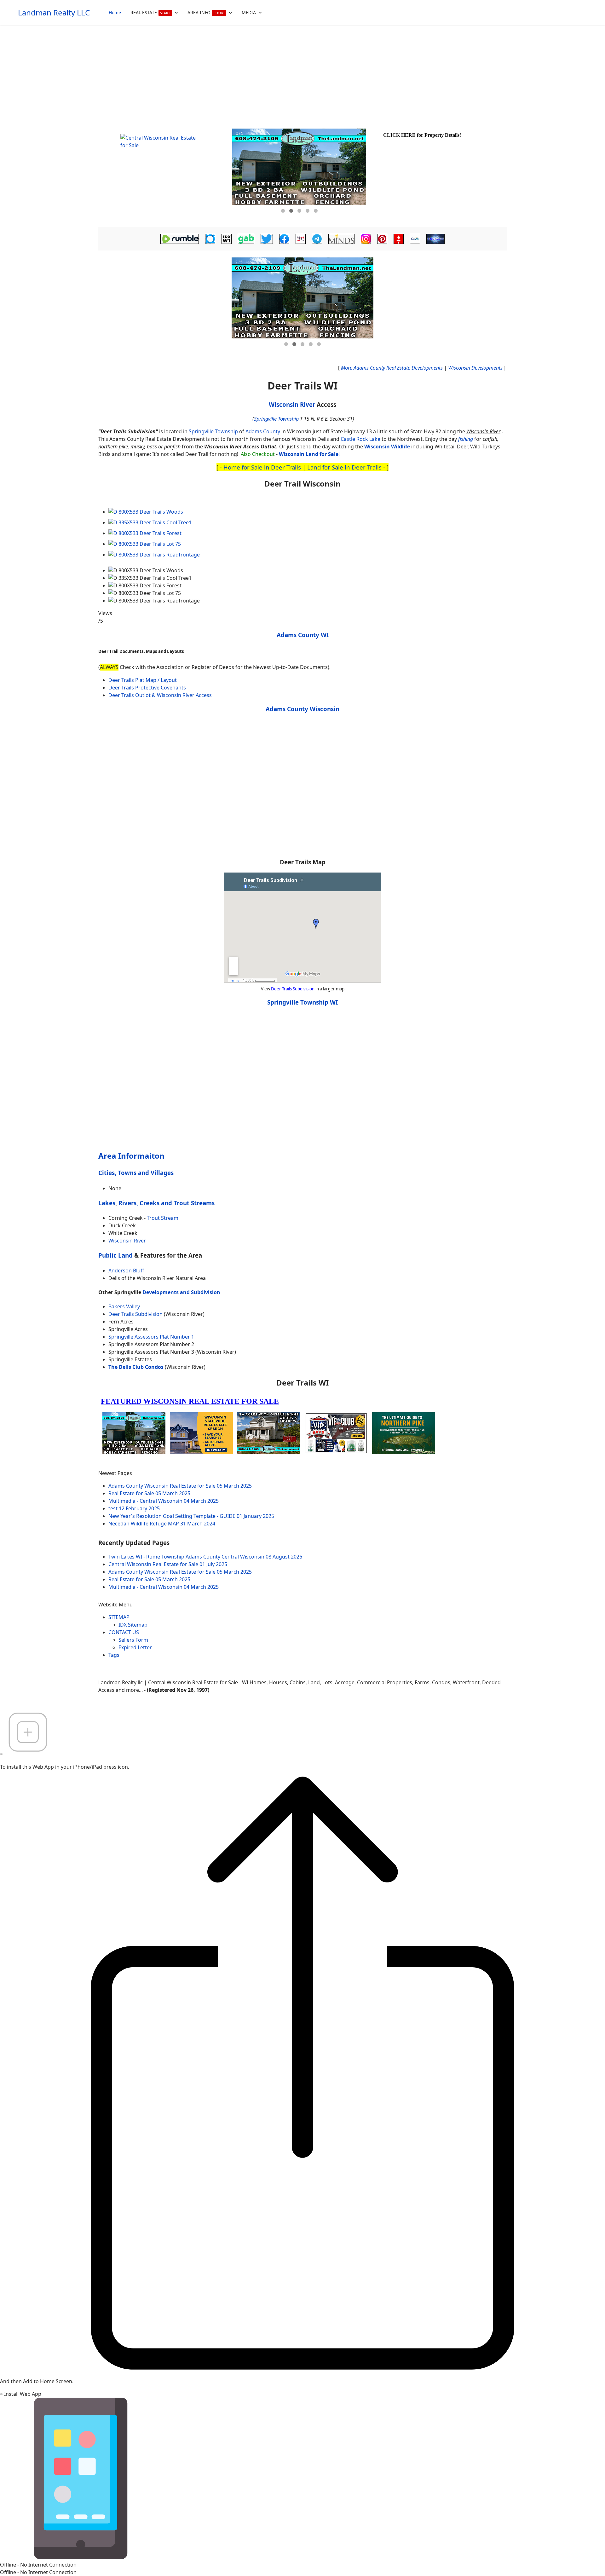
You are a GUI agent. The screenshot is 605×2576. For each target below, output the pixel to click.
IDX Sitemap (133, 1625)
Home (115, 12)
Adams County (263, 431)
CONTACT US (124, 1632)
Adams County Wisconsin (302, 709)
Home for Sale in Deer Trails (262, 467)
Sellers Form (133, 1640)
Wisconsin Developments (475, 368)
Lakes (107, 1203)
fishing (466, 439)
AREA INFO (206, 12)
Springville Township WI (302, 1002)
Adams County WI (303, 635)
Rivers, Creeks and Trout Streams (167, 1203)
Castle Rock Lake (360, 439)
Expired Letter (135, 1647)
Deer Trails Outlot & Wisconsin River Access (160, 695)
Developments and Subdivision (181, 1292)
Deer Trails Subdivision (293, 989)
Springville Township (276, 419)
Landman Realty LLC (54, 13)
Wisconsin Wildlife (387, 447)
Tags (114, 1655)
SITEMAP (119, 1617)
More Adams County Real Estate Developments (392, 368)
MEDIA (249, 12)
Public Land (115, 1255)
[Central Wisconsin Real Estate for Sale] (164, 173)
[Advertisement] (302, 72)
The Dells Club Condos (136, 1367)
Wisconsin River (292, 404)
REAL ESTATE (150, 12)
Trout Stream (163, 1218)
